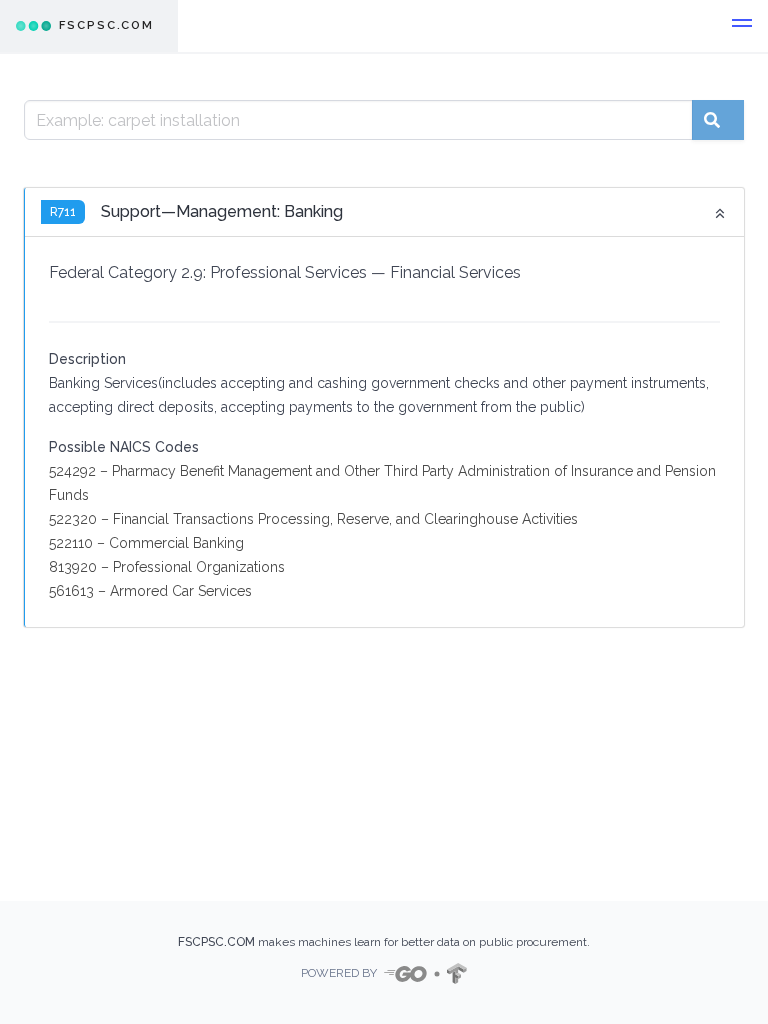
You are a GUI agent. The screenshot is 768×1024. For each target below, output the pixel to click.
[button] (742, 26)
